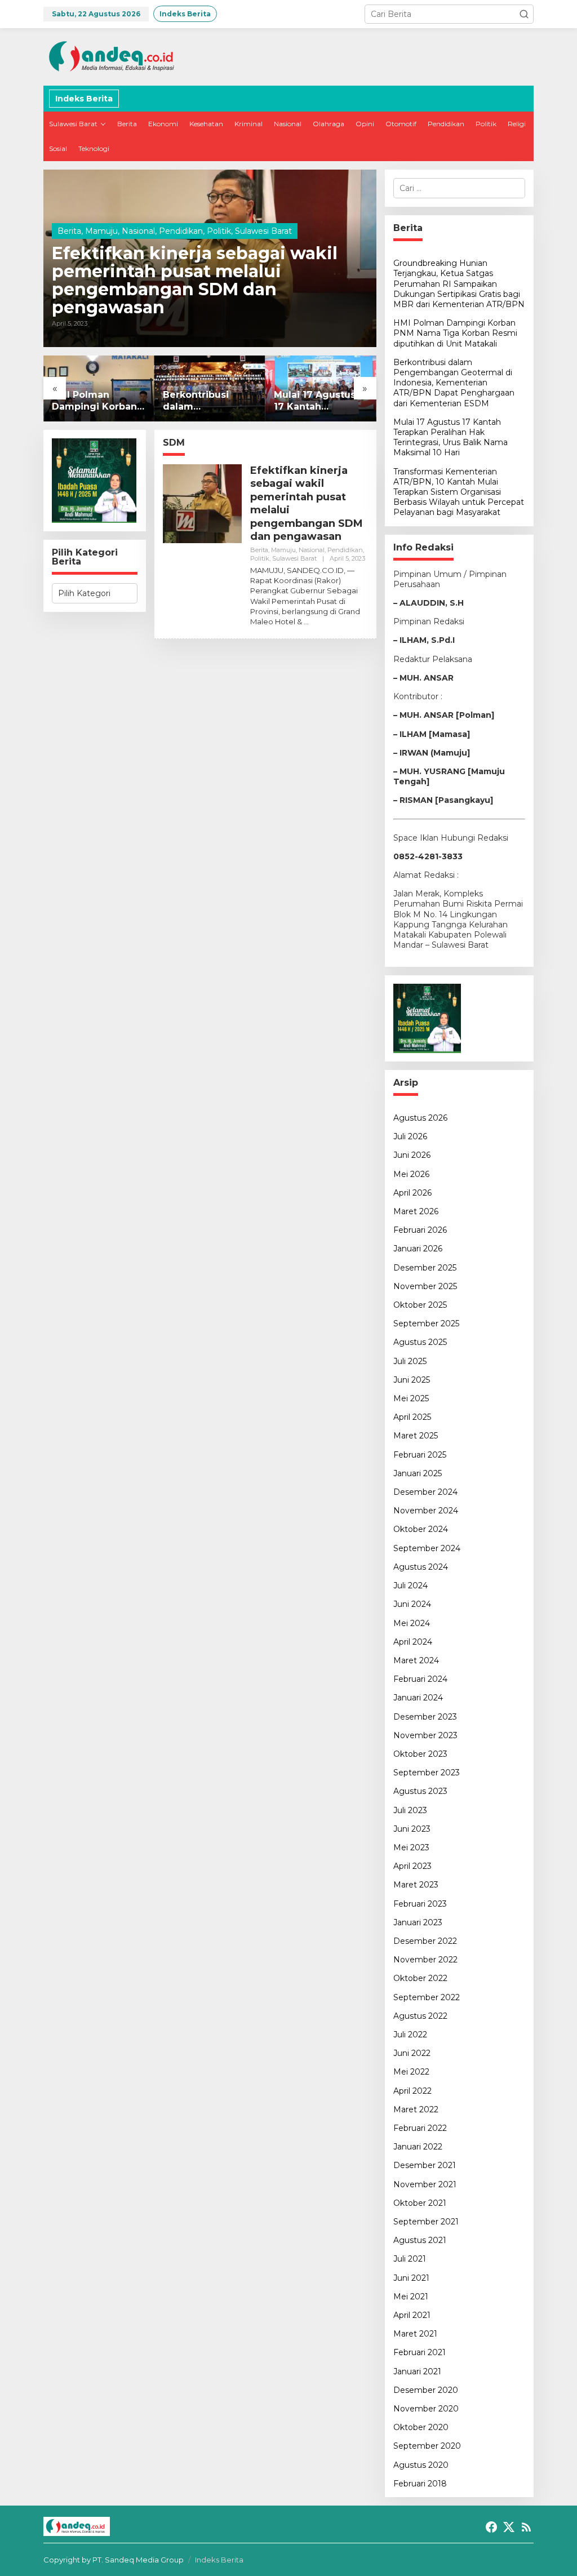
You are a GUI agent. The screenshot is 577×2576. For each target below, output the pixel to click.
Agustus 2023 (420, 1791)
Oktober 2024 (421, 1529)
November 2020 (426, 2409)
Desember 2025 (425, 1268)
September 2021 (426, 2222)
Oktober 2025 (420, 1305)
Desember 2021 (425, 2165)
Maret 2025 (416, 1436)
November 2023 (425, 1735)
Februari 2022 (420, 2128)
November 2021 (425, 2184)
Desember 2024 (425, 1492)
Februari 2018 (420, 2484)
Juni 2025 (412, 1380)
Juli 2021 (410, 2259)
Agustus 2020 (421, 2465)
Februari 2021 (420, 2352)
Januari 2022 (418, 2147)
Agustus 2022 (420, 2016)
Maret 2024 (416, 1660)
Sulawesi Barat (263, 231)
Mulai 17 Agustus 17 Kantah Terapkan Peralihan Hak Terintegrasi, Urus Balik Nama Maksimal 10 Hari (320, 401)
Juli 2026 (410, 1136)
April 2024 (413, 1642)
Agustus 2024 (421, 1567)
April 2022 (412, 2091)
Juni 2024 (412, 1604)
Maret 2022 (416, 2109)
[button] (524, 14)
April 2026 (412, 1193)
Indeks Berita (219, 2560)
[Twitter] (509, 2527)
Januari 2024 (418, 1698)
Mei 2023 (411, 1847)
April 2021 (412, 2315)
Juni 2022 (412, 2053)
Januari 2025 (418, 1473)
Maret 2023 (416, 1885)
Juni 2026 (412, 1155)
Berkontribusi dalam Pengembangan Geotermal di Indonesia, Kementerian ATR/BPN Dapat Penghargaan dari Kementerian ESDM (207, 401)
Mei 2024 (412, 1623)
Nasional (138, 231)
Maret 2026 (416, 1211)
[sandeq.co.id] (114, 56)
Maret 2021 (415, 2334)
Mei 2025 (411, 1398)
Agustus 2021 (420, 2240)
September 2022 (427, 1997)
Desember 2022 (425, 1941)
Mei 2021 (411, 2297)
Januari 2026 (418, 1249)
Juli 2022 (410, 2035)
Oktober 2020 (421, 2427)
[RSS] (526, 2527)
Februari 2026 (420, 1230)
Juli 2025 (410, 1361)
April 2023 (412, 1866)
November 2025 (425, 1286)
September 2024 (427, 1548)
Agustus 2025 (420, 1342)
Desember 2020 (426, 2390)
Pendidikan (181, 231)
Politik (219, 231)
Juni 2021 (411, 2278)
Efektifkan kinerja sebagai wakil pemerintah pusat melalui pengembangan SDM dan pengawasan (195, 281)
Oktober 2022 (420, 1978)
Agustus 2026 (420, 1118)
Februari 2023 (420, 1904)
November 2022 (425, 1960)
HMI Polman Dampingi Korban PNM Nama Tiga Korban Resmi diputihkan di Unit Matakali (96, 401)
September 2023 (427, 1773)
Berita (69, 231)
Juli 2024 (410, 1585)
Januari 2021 (417, 2371)
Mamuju (101, 231)
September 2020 (427, 2446)
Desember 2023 (425, 1717)
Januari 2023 (418, 1922)
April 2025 (412, 1417)
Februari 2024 (420, 1679)
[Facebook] (491, 2527)
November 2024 (426, 1511)
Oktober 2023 (420, 1754)
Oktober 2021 (420, 2203)
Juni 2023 (412, 1829)
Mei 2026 (411, 1174)
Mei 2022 (411, 2072)
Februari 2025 (420, 1455)
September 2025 (426, 1323)
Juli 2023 (410, 1810)
